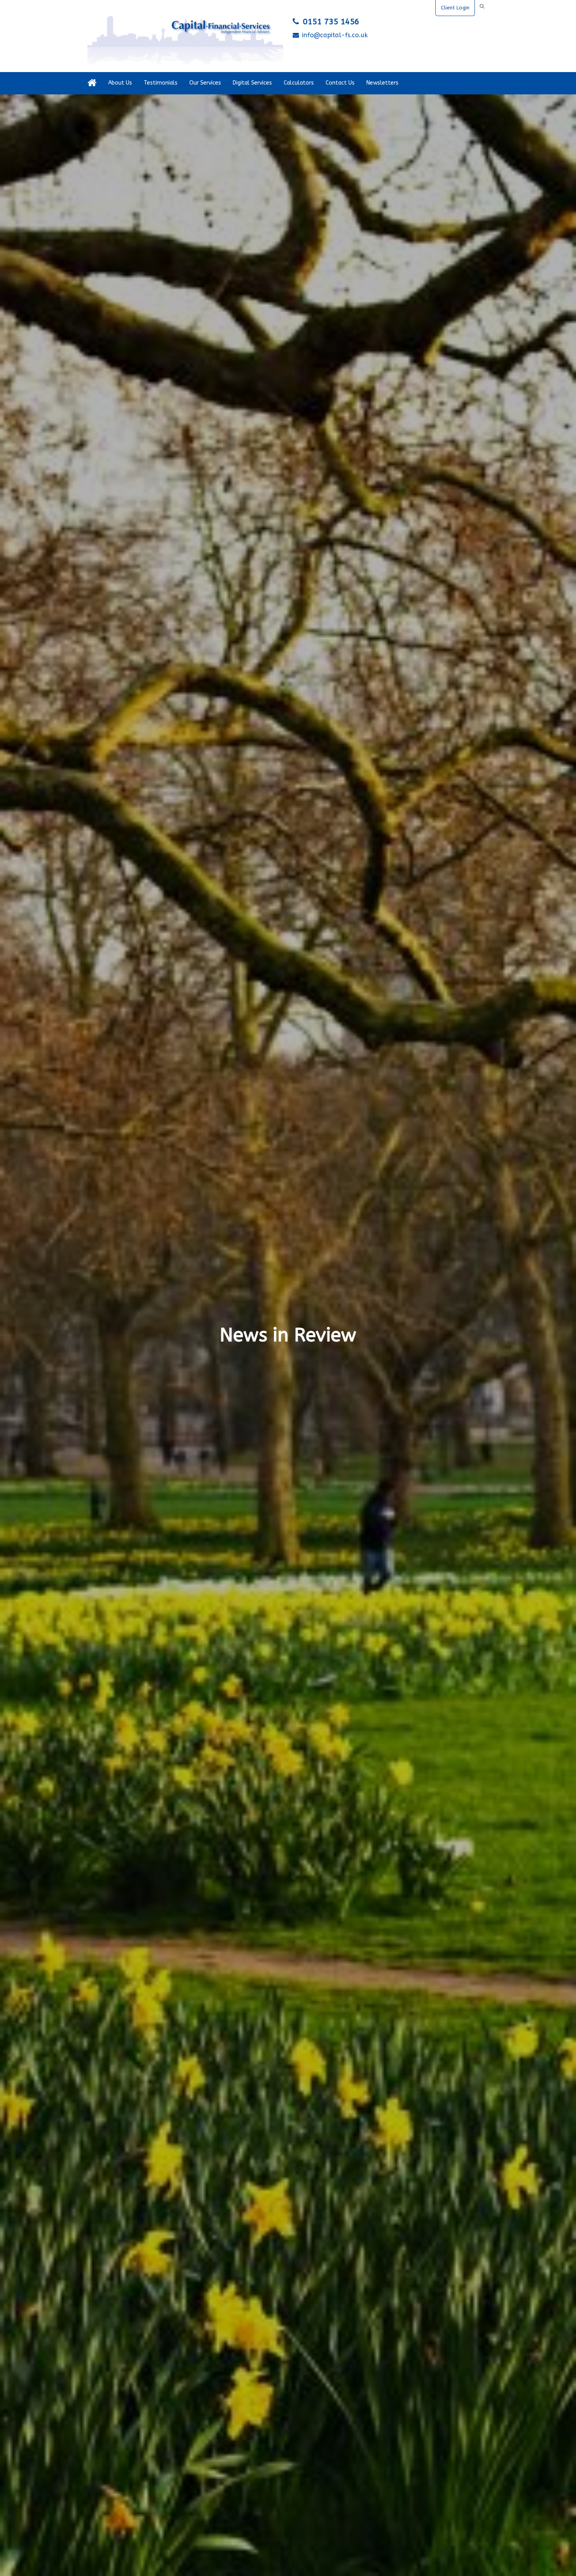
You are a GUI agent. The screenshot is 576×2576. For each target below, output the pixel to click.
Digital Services (252, 83)
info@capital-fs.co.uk (335, 35)
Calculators (299, 83)
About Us (120, 83)
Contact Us (340, 83)
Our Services (205, 83)
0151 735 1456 (331, 22)
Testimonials (161, 83)
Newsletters (382, 83)
